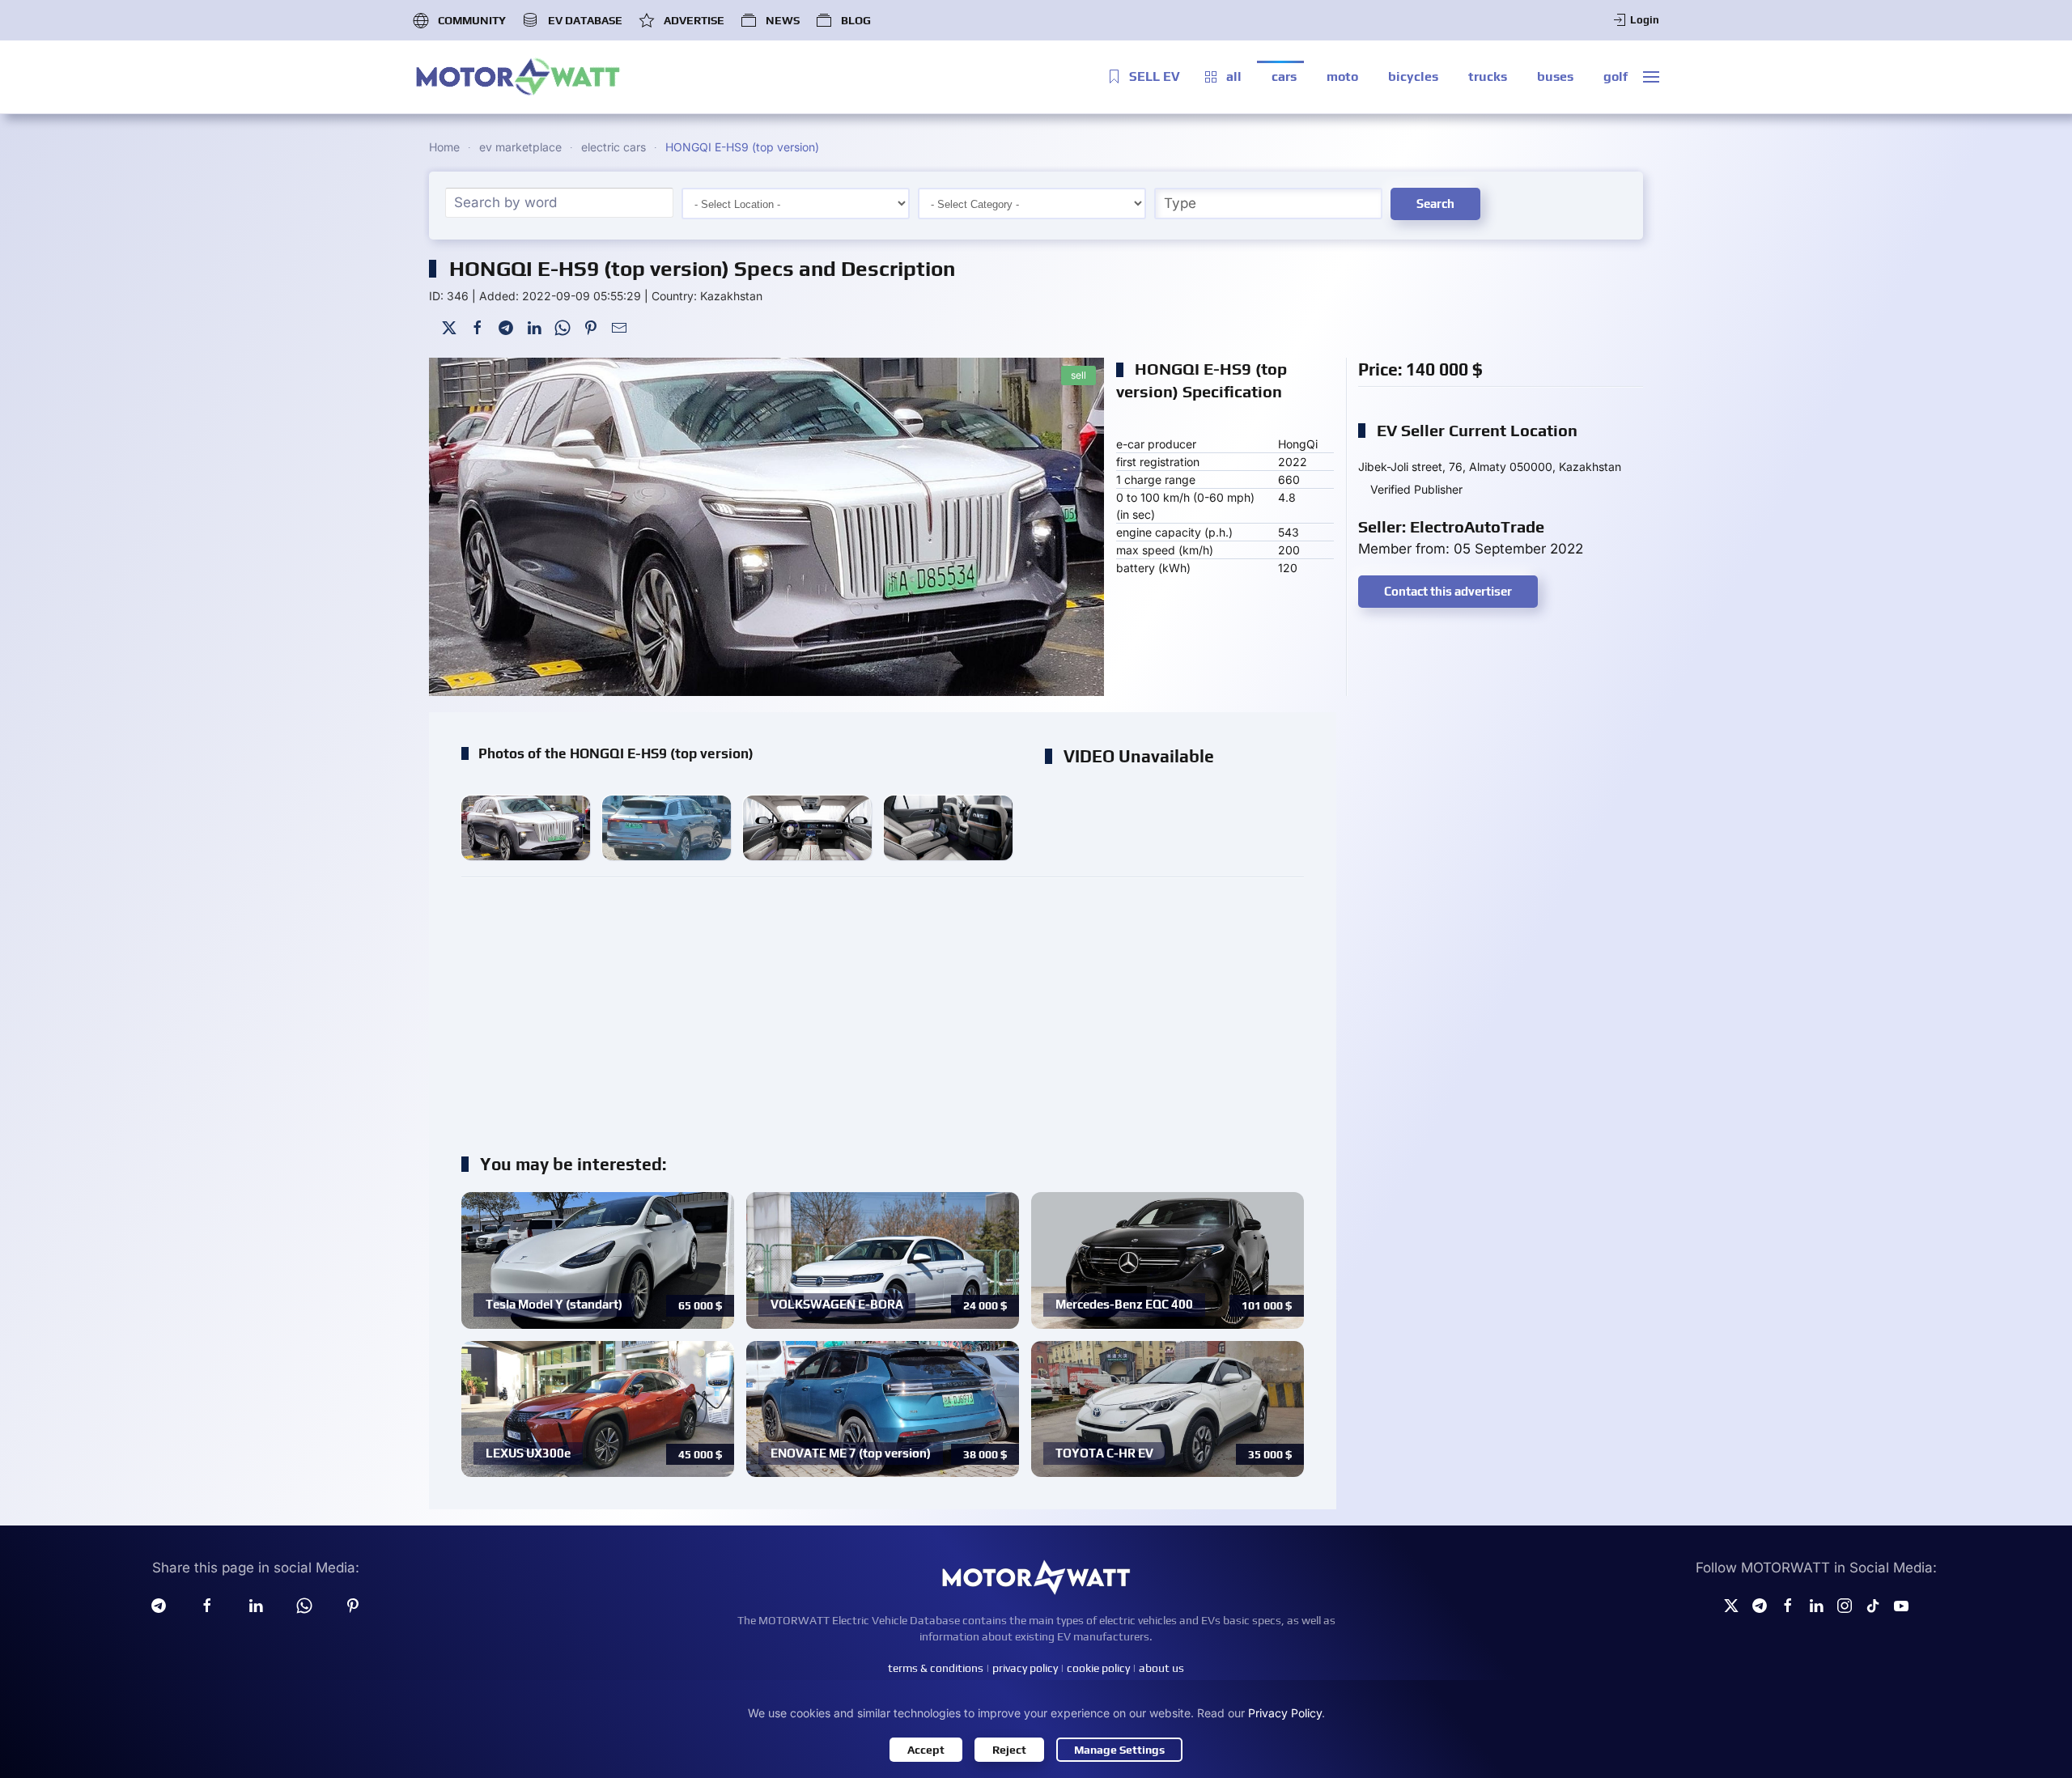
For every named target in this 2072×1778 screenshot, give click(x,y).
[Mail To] (619, 327)
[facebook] (207, 1605)
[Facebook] (478, 327)
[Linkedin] (256, 1605)
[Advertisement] (883, 1007)
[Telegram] (506, 327)
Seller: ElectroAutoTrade (1451, 526)
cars (1284, 76)
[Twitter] (449, 327)
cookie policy (1098, 1668)
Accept (926, 1750)
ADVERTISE (694, 20)
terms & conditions (936, 1668)
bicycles (1413, 76)
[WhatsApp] (563, 327)
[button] (1651, 77)
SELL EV (1155, 76)
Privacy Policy (1285, 1713)
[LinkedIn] (534, 327)
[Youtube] (1901, 1605)
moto (1342, 76)
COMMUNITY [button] (472, 20)
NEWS (783, 20)
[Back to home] (518, 77)
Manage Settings (1119, 1750)
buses (1555, 76)
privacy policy (1025, 1668)
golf (1616, 76)
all (1234, 76)
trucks (1488, 76)
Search (1435, 204)
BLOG (856, 20)
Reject (1009, 1750)
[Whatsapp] (304, 1605)
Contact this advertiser (1448, 591)
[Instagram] (1845, 1605)
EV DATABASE (585, 20)
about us (1161, 1668)
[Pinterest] (591, 327)
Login (1645, 20)
